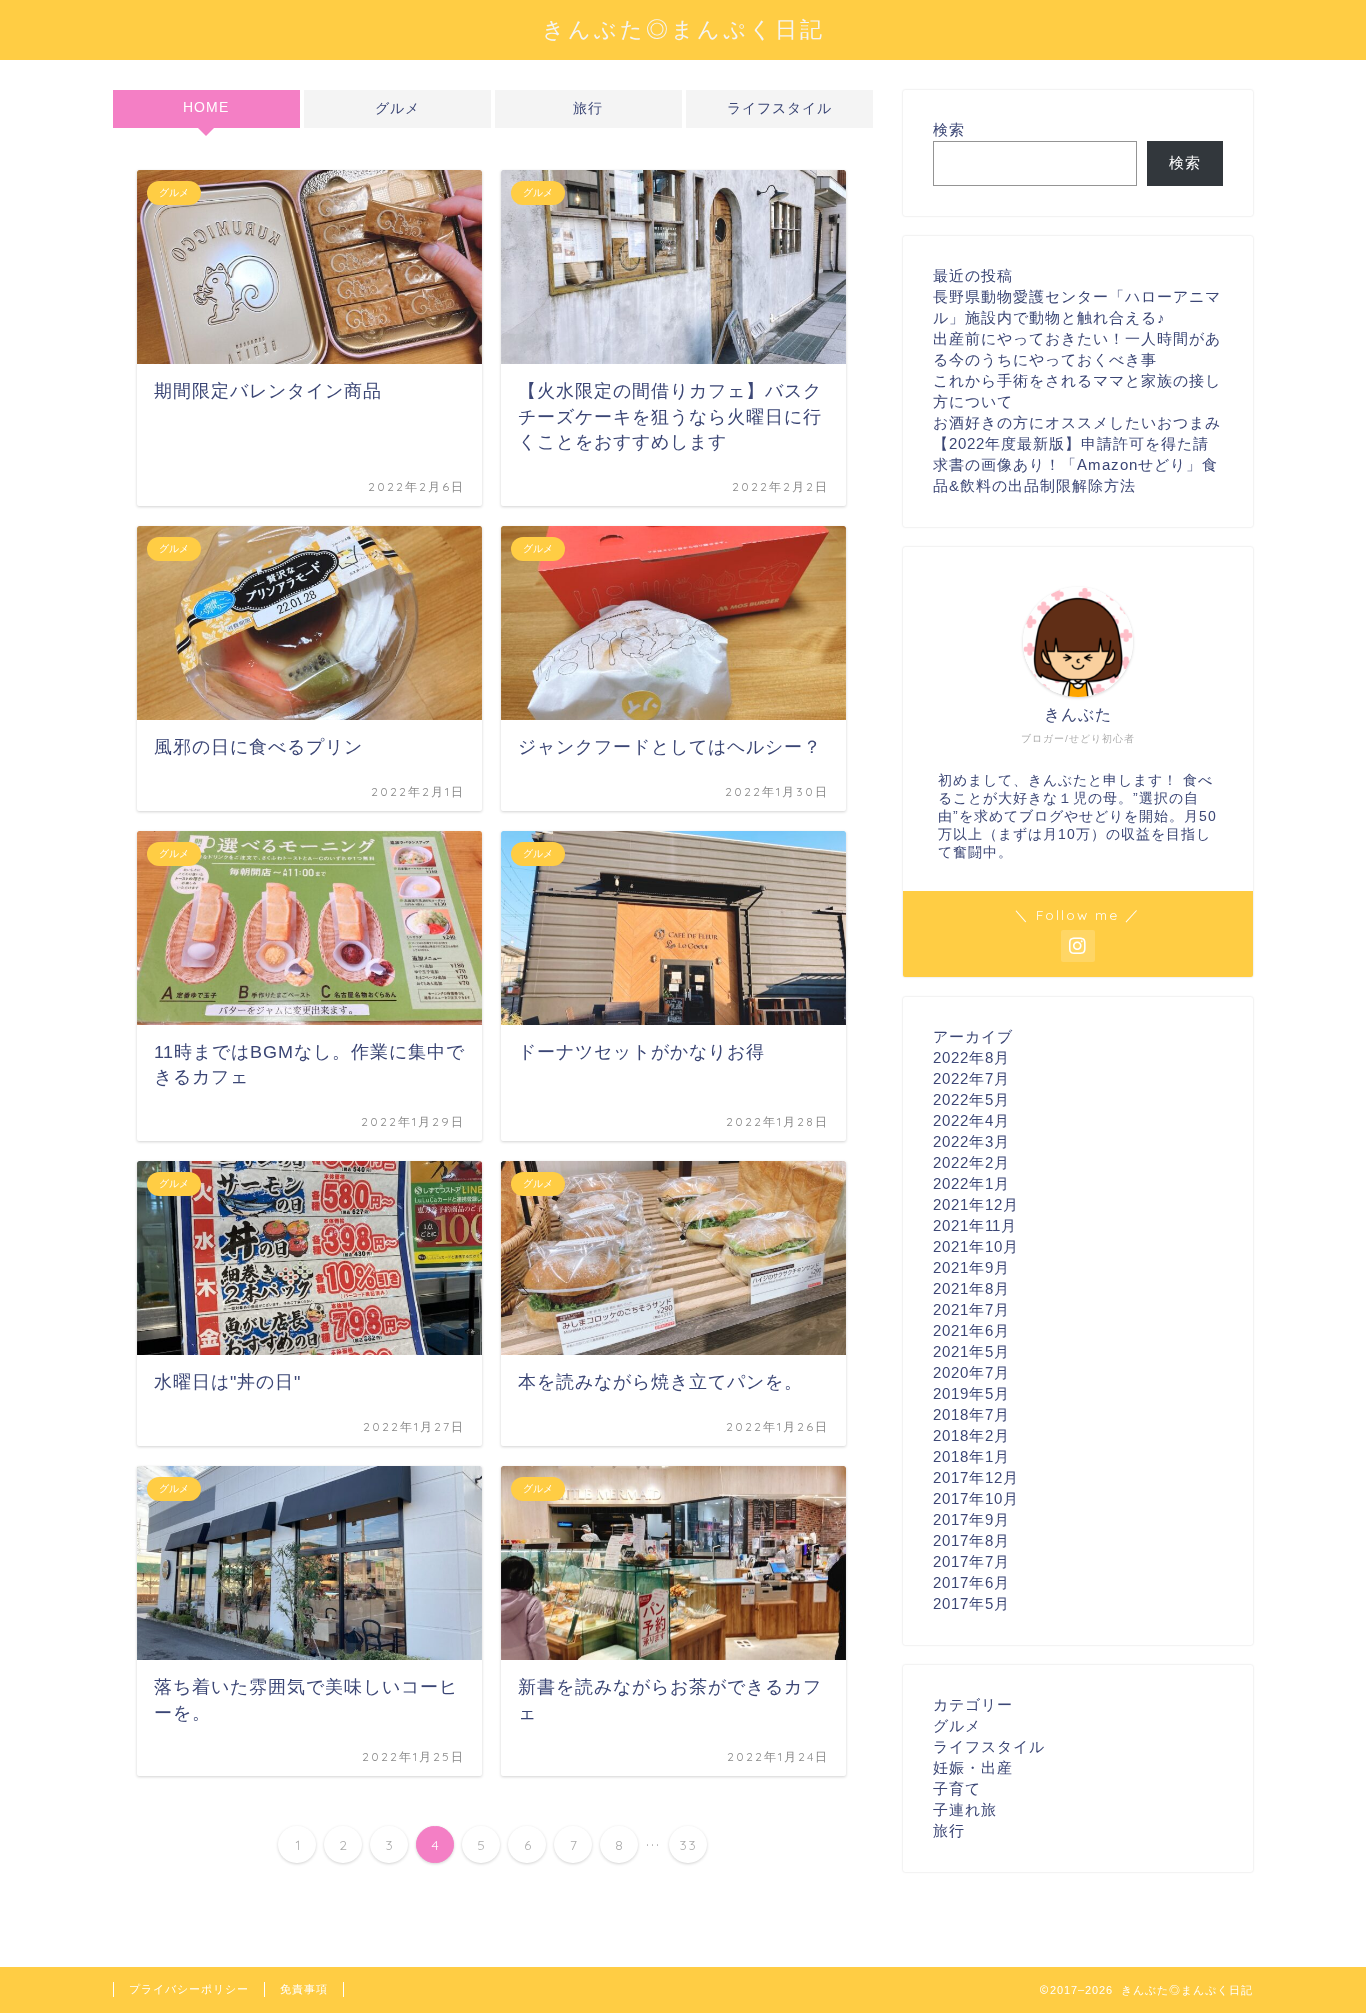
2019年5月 (971, 1393)
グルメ (397, 108)
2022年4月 (971, 1120)
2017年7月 (971, 1561)
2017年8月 (971, 1540)
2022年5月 (971, 1099)
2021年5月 (971, 1351)
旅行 (588, 108)
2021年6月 (971, 1330)
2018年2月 (971, 1435)
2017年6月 (971, 1582)
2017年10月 (976, 1498)
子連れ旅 (965, 1809)
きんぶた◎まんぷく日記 (683, 28)
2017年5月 (971, 1603)
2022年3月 (971, 1141)
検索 (949, 129)
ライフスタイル (779, 108)
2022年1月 (971, 1183)
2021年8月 (971, 1288)
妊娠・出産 (973, 1767)
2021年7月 (971, 1309)
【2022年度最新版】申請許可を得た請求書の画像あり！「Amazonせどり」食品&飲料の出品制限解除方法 (1075, 464)
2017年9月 (971, 1519)
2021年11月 (975, 1225)
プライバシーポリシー (189, 1989)
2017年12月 (976, 1477)
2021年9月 (971, 1267)
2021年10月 (976, 1246)
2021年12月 (976, 1204)
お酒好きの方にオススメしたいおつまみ (1077, 422)
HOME (206, 107)
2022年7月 (971, 1078)
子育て (957, 1788)
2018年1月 (971, 1456)
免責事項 (304, 1989)
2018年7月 (971, 1414)
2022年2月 (971, 1162)
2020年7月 (971, 1372)
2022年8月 (971, 1057)
